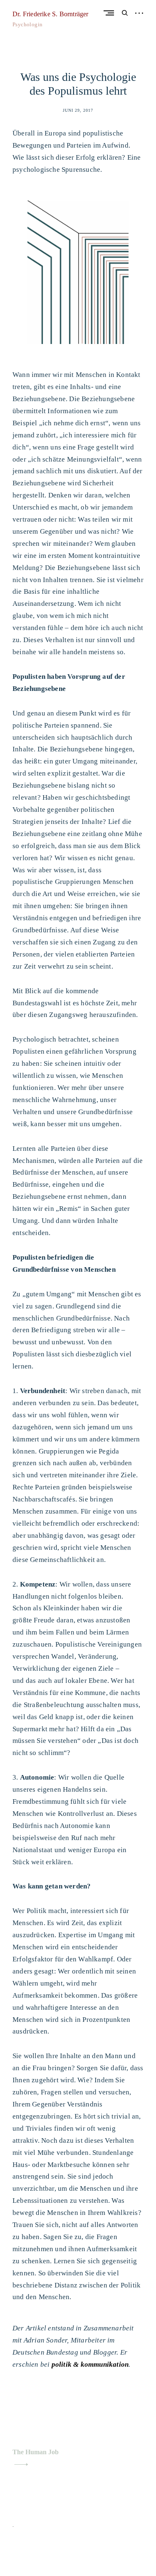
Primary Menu (111, 13)
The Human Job (36, 2452)
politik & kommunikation (90, 2364)
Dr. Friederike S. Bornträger (51, 14)
